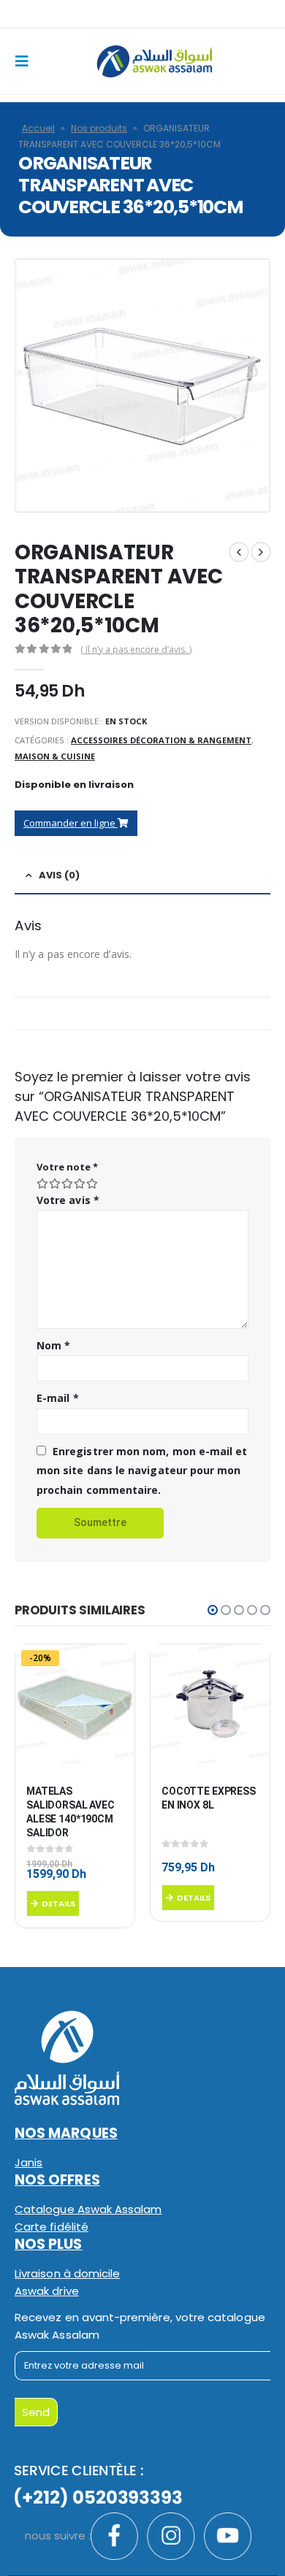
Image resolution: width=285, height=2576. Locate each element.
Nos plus (49, 2244)
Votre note (67, 1167)
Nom (53, 1345)
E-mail (58, 1398)
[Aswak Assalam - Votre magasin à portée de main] (154, 62)
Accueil (38, 128)
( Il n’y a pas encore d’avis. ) (136, 649)
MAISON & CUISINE (55, 756)
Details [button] (58, 1904)
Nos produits (99, 128)
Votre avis (68, 1200)
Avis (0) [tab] (59, 875)
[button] (213, 1610)
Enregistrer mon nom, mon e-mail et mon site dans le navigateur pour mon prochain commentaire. (142, 1471)
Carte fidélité (52, 2227)
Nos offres (57, 2180)
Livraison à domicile (67, 2273)
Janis (28, 2162)
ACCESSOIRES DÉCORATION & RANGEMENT (161, 740)
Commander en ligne (71, 823)
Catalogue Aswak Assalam (88, 2209)
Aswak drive (47, 2291)
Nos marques (66, 2133)
